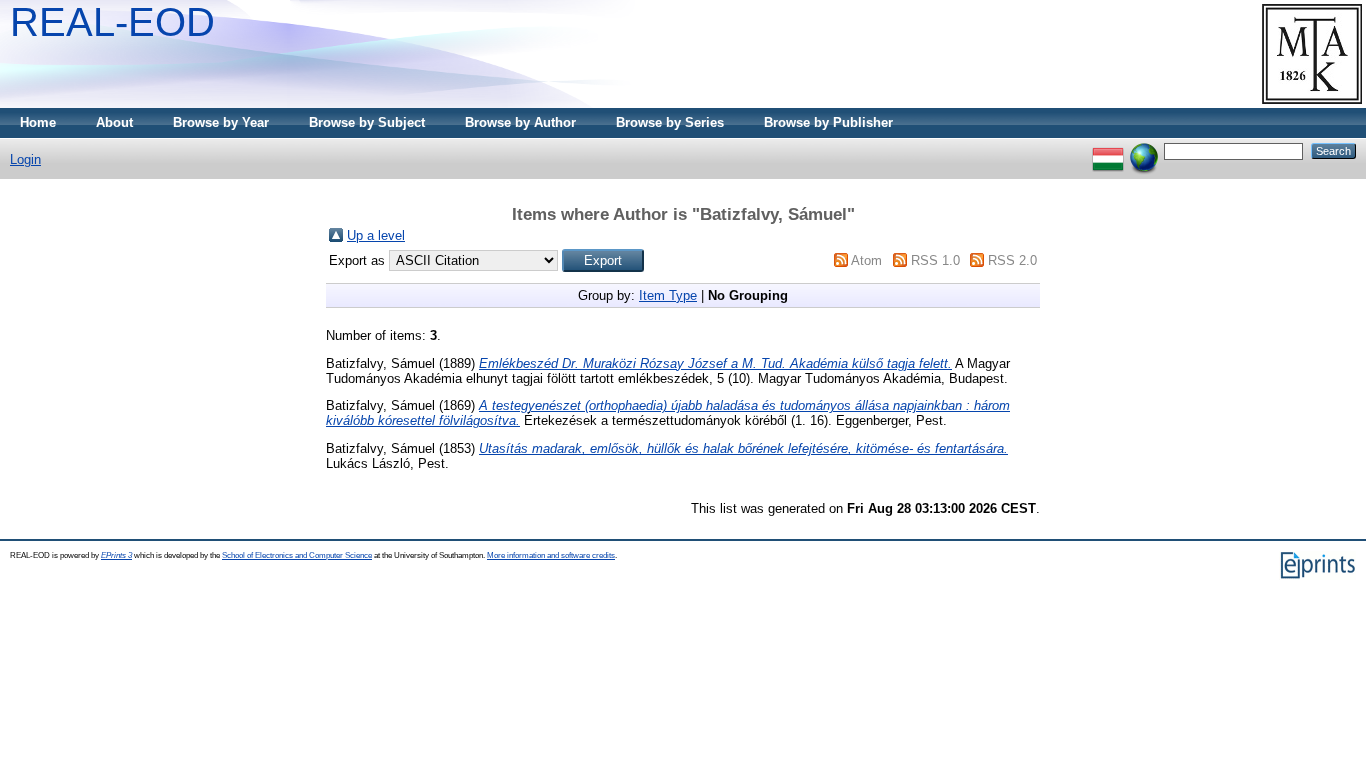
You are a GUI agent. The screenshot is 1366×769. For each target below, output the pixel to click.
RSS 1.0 (935, 260)
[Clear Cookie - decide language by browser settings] (1144, 150)
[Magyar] (1108, 150)
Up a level (376, 235)
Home (38, 122)
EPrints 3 (116, 555)
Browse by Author (520, 122)
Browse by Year (221, 122)
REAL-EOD (112, 22)
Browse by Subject (367, 122)
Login (25, 159)
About (114, 122)
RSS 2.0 (1012, 260)
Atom (866, 260)
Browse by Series (670, 122)
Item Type (668, 295)
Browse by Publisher (828, 122)
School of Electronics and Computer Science (297, 555)
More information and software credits (551, 555)
